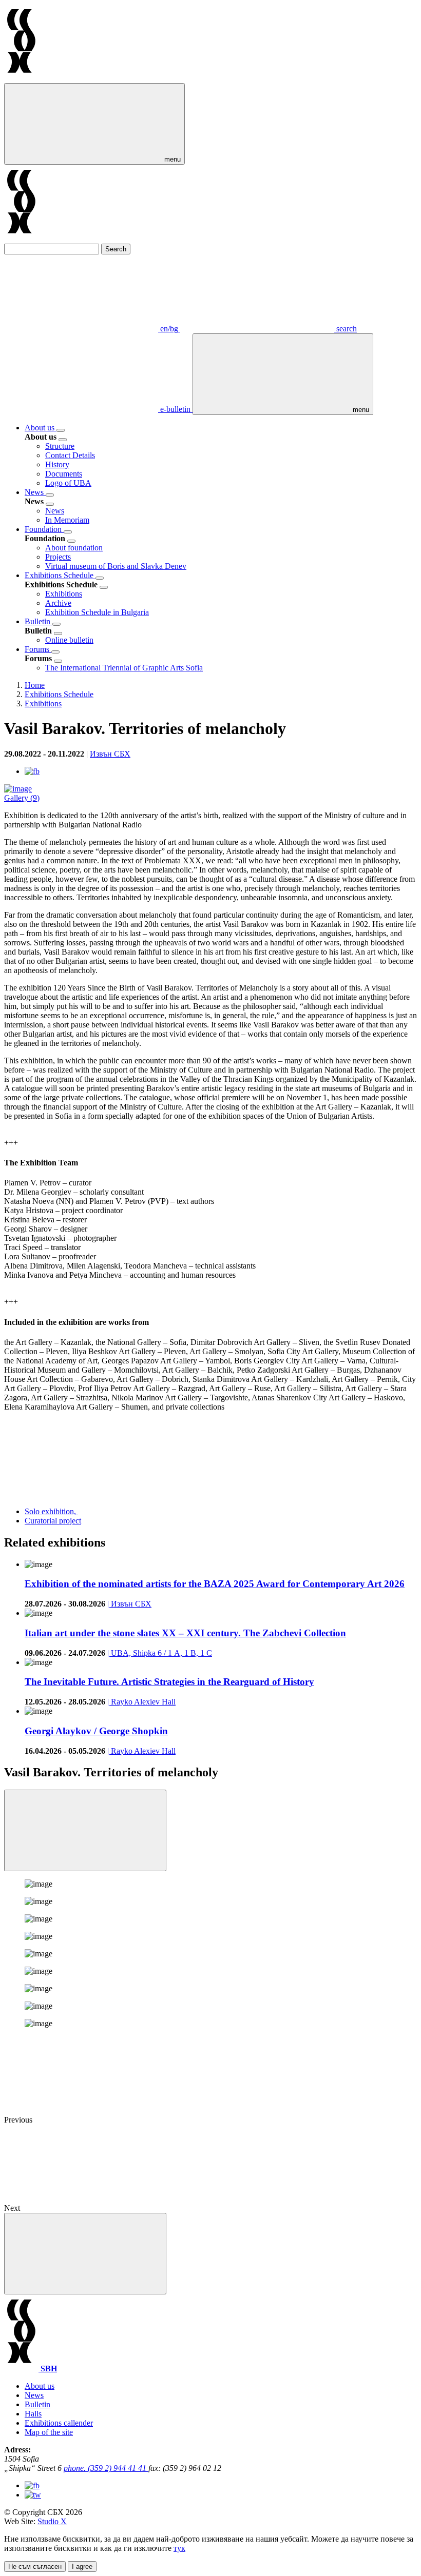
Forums (38, 649)
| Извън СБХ (129, 1604)
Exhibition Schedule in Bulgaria (97, 612)
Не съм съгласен (35, 2567)
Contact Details (70, 455)
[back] (63, 440)
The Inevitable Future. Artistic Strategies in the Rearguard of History (169, 1682)
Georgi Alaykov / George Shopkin (96, 1731)
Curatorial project (53, 1521)
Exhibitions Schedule (60, 575)
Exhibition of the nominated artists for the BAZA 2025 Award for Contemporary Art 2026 (215, 1584)
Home (35, 685)
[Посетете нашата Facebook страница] (32, 2485)
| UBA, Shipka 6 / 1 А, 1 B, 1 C (160, 1653)
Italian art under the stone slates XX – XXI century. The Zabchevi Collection (185, 1633)
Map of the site (49, 2432)
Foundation (44, 529)
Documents (64, 474)
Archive (58, 603)
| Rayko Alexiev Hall (141, 1702)
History (57, 464)
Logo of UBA (68, 483)
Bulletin (39, 621)
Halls (33, 2414)
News (35, 492)
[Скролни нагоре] (85, 2254)
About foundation (74, 548)
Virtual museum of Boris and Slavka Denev (116, 566)
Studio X (52, 2521)
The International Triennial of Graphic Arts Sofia (124, 668)
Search (116, 249)
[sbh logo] (21, 78)
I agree (82, 2567)
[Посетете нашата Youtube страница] (33, 2495)
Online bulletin (69, 640)
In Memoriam (67, 520)
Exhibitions (64, 594)
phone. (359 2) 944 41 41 (106, 2468)
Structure (60, 446)
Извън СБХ (110, 754)
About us (41, 428)
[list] (61, 430)
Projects (58, 557)
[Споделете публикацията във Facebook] (32, 771)
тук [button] (179, 2548)
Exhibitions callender (59, 2423)
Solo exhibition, (51, 1511)
